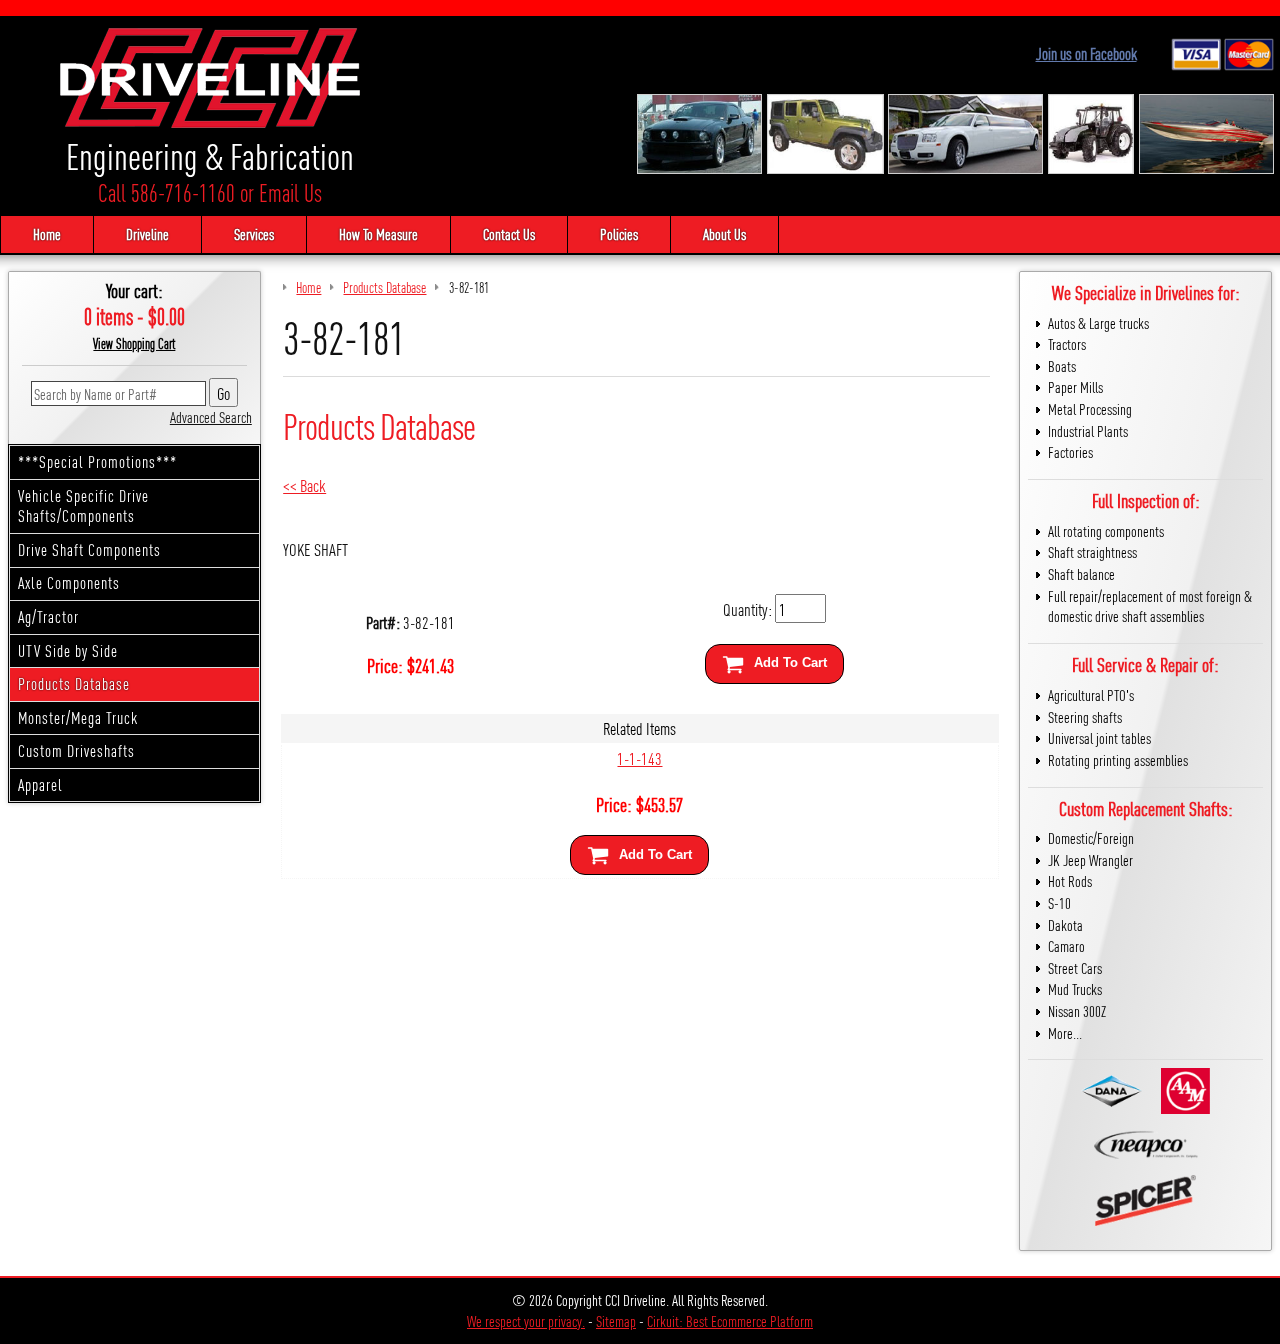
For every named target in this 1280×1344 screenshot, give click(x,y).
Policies (619, 233)
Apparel (40, 784)
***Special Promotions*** (97, 461)
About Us (724, 233)
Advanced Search (211, 416)
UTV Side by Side (68, 650)
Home (47, 233)
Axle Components (69, 582)
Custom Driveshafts (76, 750)
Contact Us (509, 233)
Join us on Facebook (1086, 53)
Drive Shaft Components (89, 549)
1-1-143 (639, 757)
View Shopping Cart (134, 343)
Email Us (290, 192)
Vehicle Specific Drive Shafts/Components (83, 506)
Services (254, 233)
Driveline (147, 233)
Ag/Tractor (48, 616)
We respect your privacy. (526, 1320)
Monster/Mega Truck (78, 717)
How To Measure (378, 233)
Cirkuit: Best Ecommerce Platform (730, 1320)
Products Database (74, 683)
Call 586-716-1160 (166, 192)
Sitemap (616, 1320)
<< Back (304, 484)
